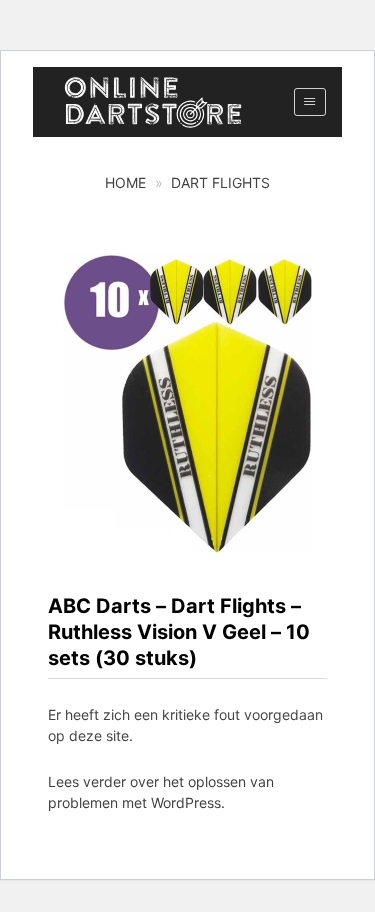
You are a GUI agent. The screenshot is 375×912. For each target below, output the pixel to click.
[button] (309, 102)
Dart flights (220, 182)
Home (125, 182)
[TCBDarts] (153, 102)
